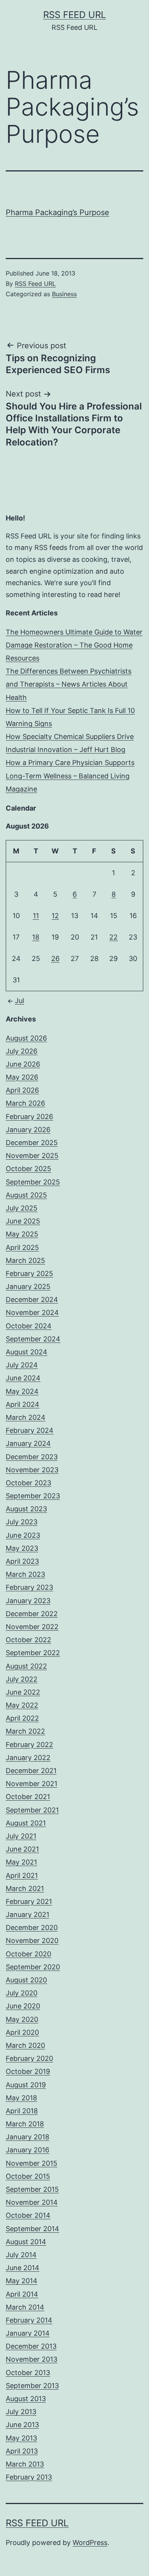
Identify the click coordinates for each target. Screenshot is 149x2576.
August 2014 (26, 2242)
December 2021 (31, 1771)
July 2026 (22, 1051)
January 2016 (28, 2150)
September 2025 (33, 1182)
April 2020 (22, 2032)
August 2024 (27, 1352)
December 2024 (32, 1299)
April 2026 (22, 1090)
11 (36, 916)
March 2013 (25, 2464)
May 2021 (21, 1862)
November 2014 (32, 2202)
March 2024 (26, 1417)
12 (55, 916)
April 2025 (22, 1247)
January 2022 (28, 1758)
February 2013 (29, 2477)
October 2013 (28, 2373)
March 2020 (25, 2045)
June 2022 (23, 1692)
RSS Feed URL (75, 15)
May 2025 (22, 1234)
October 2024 (29, 1326)
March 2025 (25, 1260)
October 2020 (28, 1954)
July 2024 (22, 1365)
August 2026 (26, 1038)
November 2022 (32, 1627)
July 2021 (21, 1836)
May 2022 (22, 1705)
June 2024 (23, 1378)
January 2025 (28, 1286)
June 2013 (22, 2425)
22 (113, 937)
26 (55, 958)
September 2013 (32, 2386)
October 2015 (28, 2176)
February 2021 (29, 1901)
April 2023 (22, 1561)
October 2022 (28, 1640)
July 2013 (21, 2412)
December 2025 (32, 1143)
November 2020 (32, 1941)
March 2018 (25, 2124)
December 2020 (32, 1928)
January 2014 (28, 2333)
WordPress (90, 2543)
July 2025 (22, 1208)
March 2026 (25, 1103)
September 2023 (33, 1496)
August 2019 (26, 2085)
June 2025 (23, 1221)
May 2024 (22, 1391)
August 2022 (26, 1666)
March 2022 (25, 1731)
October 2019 (28, 2071)
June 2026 (23, 1064)
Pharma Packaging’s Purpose (57, 212)
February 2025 (29, 1273)
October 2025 (28, 1169)
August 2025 (26, 1195)
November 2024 (32, 1312)
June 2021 (22, 1849)
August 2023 (26, 1509)
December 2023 (32, 1457)
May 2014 (22, 2281)
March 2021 (25, 1888)
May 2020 (22, 2019)
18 (36, 937)
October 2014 (28, 2215)
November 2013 (32, 2359)
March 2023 (25, 1574)
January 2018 (28, 2137)
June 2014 (23, 2268)
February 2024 (30, 1430)
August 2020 (26, 1980)
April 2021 (22, 1875)
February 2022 (29, 1745)
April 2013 (22, 2451)
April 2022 (22, 1718)
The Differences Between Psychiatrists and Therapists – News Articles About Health (69, 684)
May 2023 (22, 1548)
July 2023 (22, 1522)
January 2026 (28, 1130)
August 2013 (26, 2399)
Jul (19, 1001)
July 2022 (22, 1679)
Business (64, 294)
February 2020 (29, 2058)
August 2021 (26, 1823)
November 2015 (32, 2163)
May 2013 (21, 2438)
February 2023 (29, 1587)
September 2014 (32, 2229)
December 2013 (31, 2346)
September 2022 (33, 1653)
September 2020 (33, 1967)
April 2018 (22, 2111)
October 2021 (28, 1797)
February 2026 (29, 1117)
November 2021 (32, 1784)
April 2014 (22, 2294)
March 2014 (25, 2307)
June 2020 (23, 2006)
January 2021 (28, 1914)
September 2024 (33, 1339)
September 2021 (32, 1810)
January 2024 (28, 1443)
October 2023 (28, 1483)
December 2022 (32, 1614)
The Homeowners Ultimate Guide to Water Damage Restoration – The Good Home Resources (74, 645)
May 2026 (22, 1077)
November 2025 (32, 1156)
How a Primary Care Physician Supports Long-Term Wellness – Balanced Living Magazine (70, 776)
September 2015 (32, 2189)
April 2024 (23, 1404)
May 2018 (21, 2098)
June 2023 (23, 1535)
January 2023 (28, 1601)
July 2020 (22, 1993)
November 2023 (32, 1470)
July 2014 (21, 2255)
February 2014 (29, 2320)
